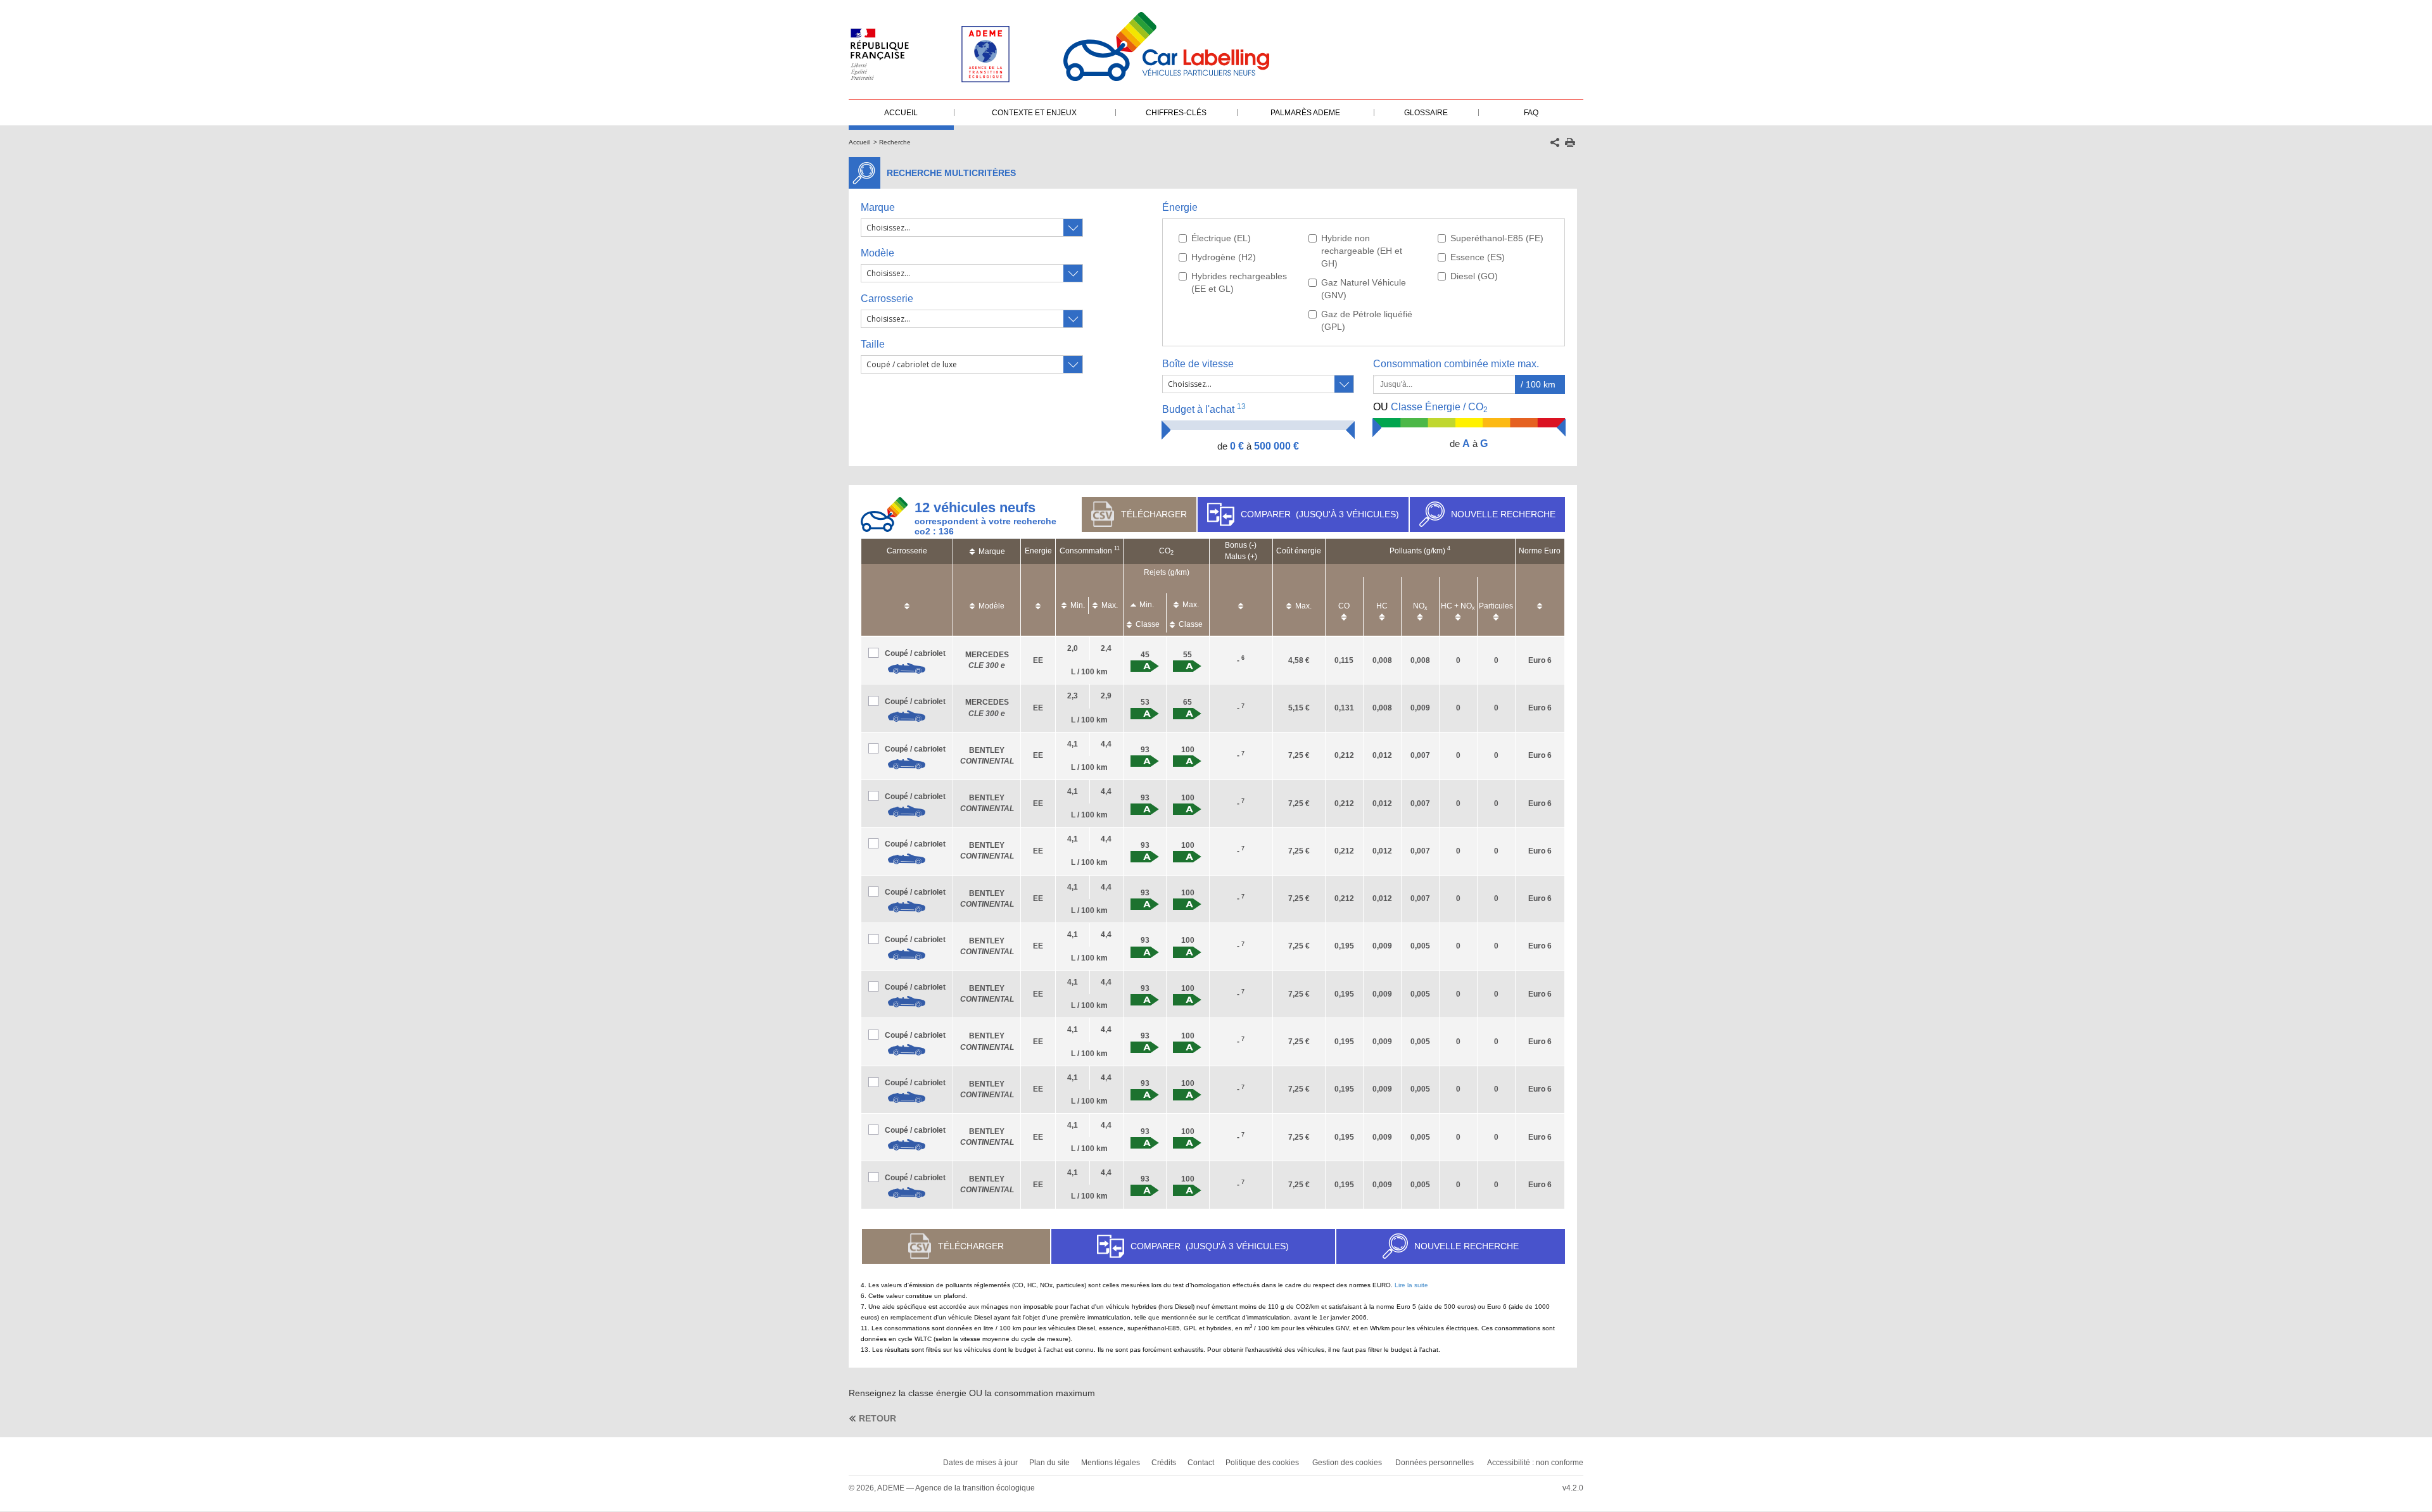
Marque (878, 207)
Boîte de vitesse (1198, 364)
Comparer (1320, 514)
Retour (877, 1418)
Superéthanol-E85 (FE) (1497, 238)
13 (1241, 406)
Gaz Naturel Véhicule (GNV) (1364, 289)
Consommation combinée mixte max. (1457, 364)
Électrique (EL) (1221, 238)
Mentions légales (1111, 1463)
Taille (873, 344)
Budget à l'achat (1204, 409)
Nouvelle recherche (1503, 514)
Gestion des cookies (1347, 1463)
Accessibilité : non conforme (1535, 1463)
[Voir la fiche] (907, 669)
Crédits (1164, 1463)
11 (1117, 548)
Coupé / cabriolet (915, 653)
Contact (1201, 1463)
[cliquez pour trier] (907, 600)
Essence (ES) (1478, 257)
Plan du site (1049, 1463)
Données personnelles (1434, 1463)
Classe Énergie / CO (1430, 408)
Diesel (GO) (1474, 276)
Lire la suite (1411, 1285)
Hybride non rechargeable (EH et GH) (1362, 251)
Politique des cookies (1262, 1463)
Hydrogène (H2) (1224, 257)
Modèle (877, 253)
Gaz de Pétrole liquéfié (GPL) (1367, 320)
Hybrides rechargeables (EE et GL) (1239, 282)
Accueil (859, 142)
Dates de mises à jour (980, 1463)
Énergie (1180, 207)
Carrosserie (887, 299)
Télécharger (1154, 514)
